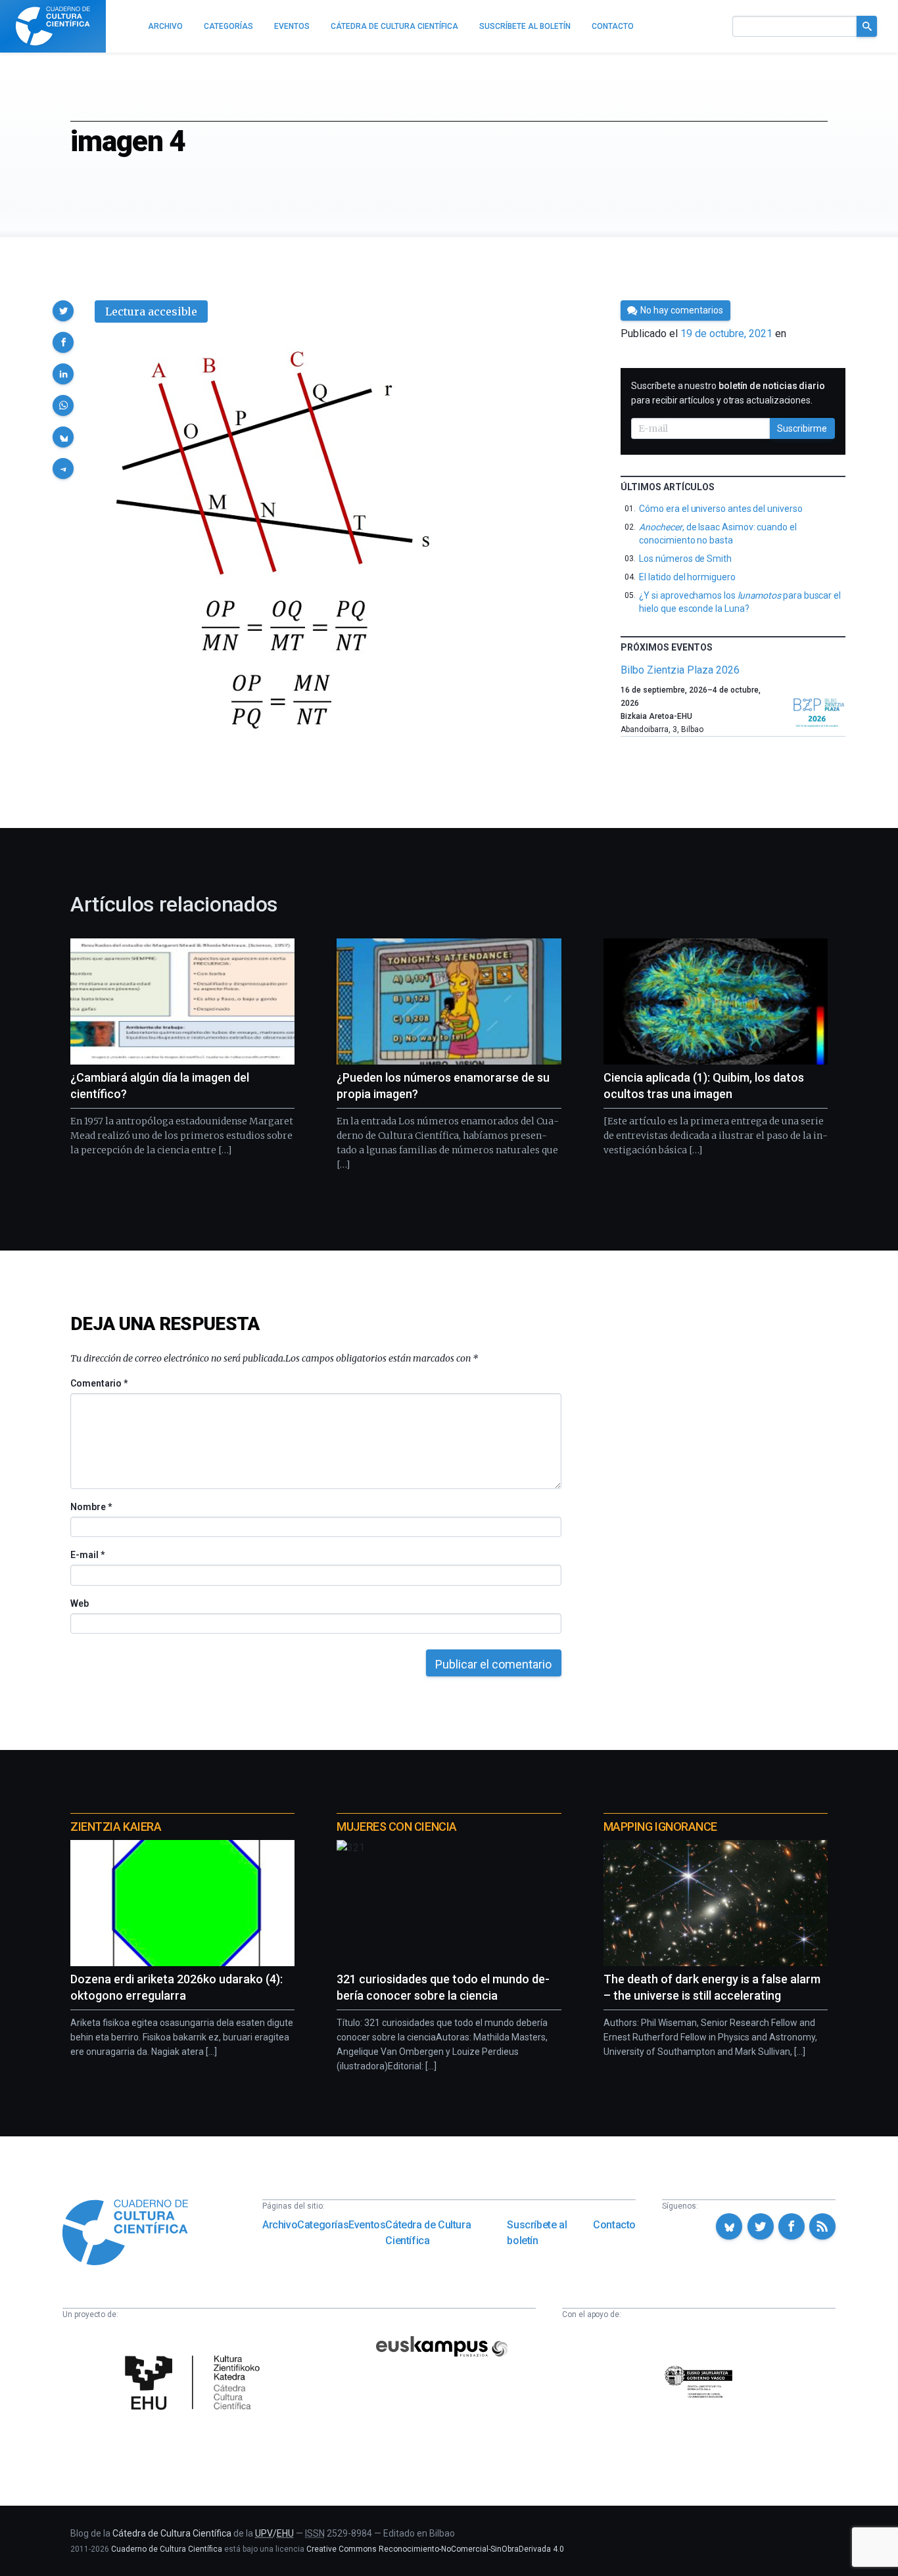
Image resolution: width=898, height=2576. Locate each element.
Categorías (323, 2225)
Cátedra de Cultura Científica (428, 2233)
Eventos (367, 2225)
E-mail (87, 1555)
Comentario (99, 1383)
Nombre (91, 1507)
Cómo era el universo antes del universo (721, 509)
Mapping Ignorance (660, 1827)
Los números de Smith (685, 559)
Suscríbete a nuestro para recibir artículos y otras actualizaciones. (728, 393)
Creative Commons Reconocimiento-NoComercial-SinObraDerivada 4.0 (435, 2549)
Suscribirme (802, 428)
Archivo (280, 2225)
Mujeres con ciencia (396, 1827)
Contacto (614, 2225)
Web (80, 1603)
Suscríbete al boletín (537, 2233)
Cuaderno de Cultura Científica (167, 2549)
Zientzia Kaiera (116, 1827)
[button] (63, 311)
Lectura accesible (151, 311)
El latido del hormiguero (687, 577)
